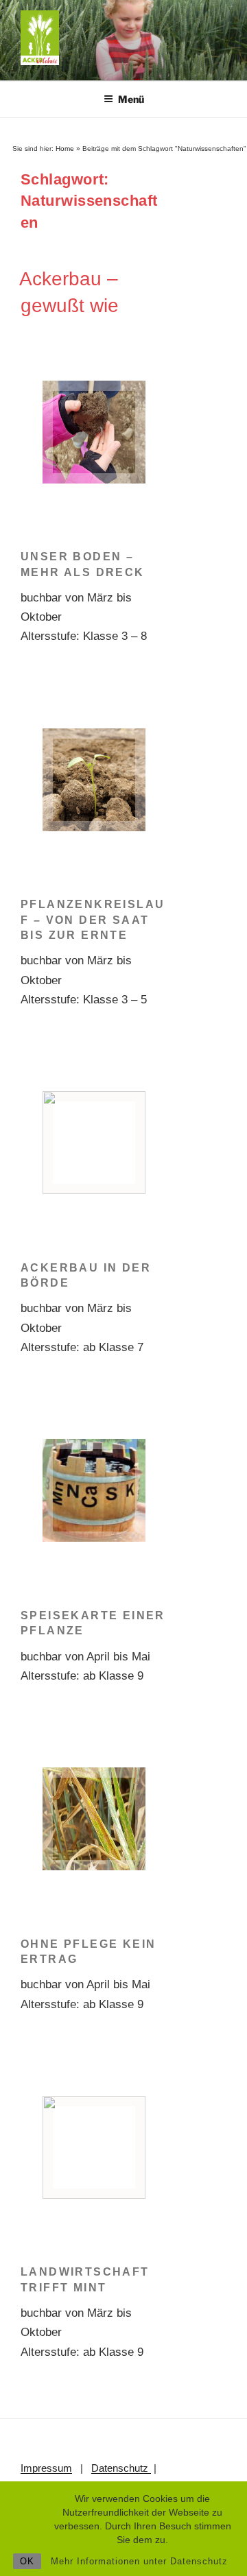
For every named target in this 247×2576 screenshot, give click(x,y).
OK (27, 2561)
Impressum (46, 2468)
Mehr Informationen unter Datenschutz (139, 2561)
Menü (131, 99)
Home (65, 148)
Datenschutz (121, 2468)
